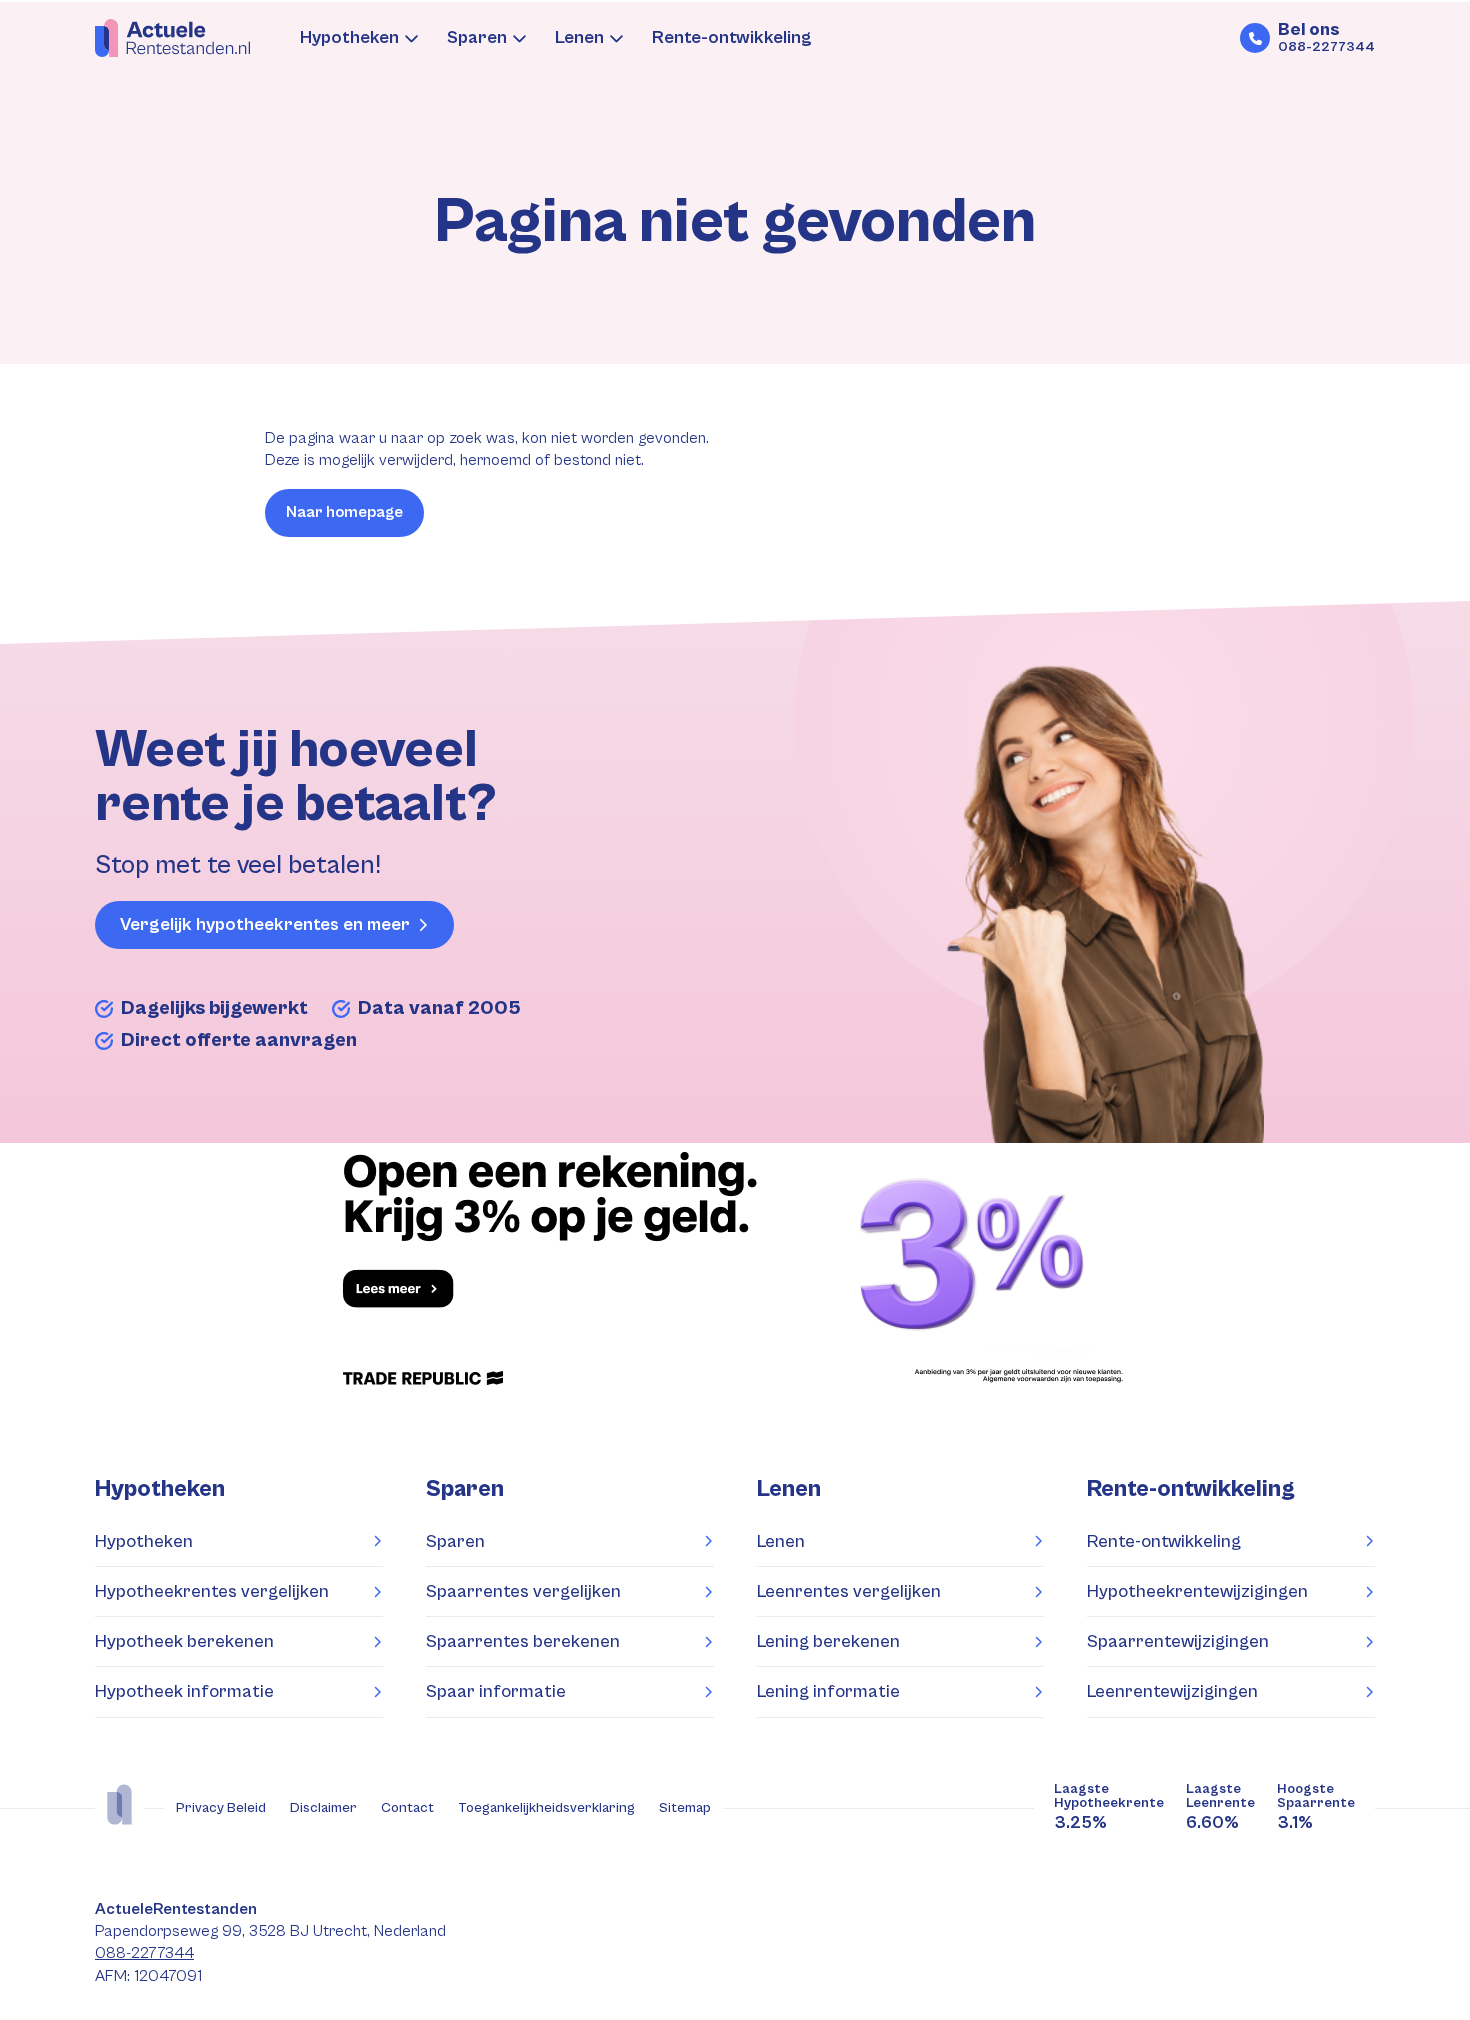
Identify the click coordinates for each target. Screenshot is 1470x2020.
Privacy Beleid (221, 1808)
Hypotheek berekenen (184, 1641)
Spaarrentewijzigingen (1178, 1641)
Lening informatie (828, 1691)
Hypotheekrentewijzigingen (1197, 1591)
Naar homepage (344, 512)
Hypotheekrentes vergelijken (212, 1591)
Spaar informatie (496, 1691)
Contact (407, 1808)
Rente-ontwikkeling (732, 37)
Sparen (477, 37)
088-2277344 (144, 1953)
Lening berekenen (828, 1641)
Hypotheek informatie (184, 1691)
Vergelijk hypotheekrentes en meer (265, 924)
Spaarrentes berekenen (523, 1641)
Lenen (579, 37)
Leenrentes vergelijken (849, 1591)
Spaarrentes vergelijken (523, 1591)
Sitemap (685, 1808)
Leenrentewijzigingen (1172, 1691)
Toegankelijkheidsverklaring (546, 1808)
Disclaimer (323, 1808)
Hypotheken (349, 37)
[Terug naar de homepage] (172, 38)
